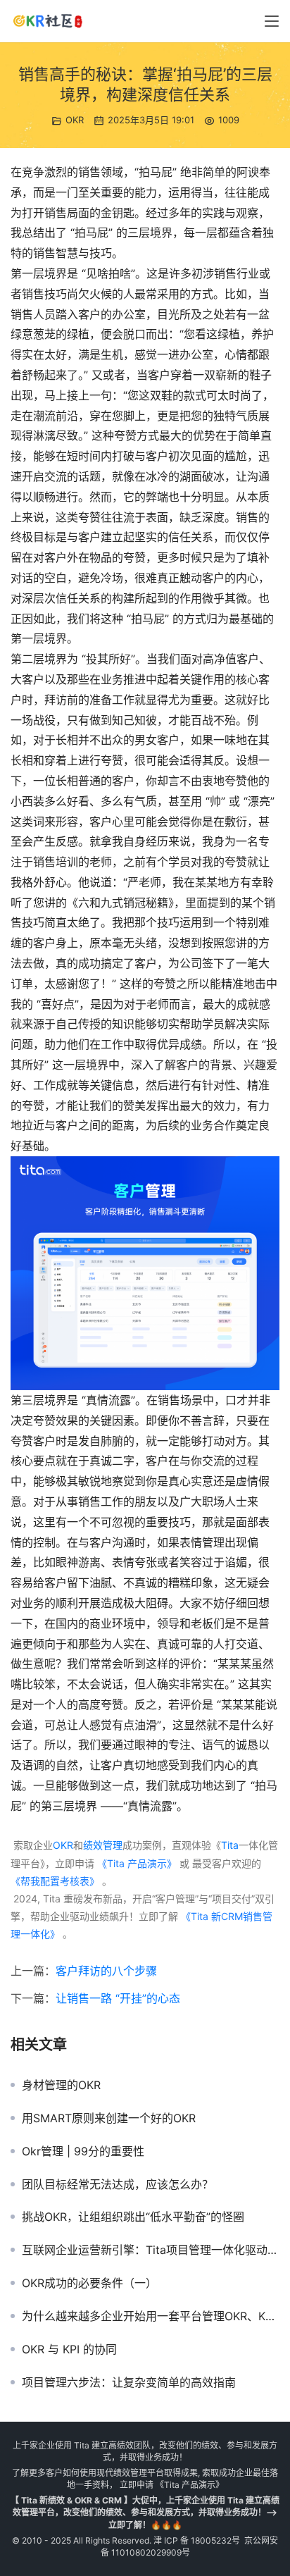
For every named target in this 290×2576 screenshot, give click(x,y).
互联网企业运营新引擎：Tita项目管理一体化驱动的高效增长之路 (151, 2250)
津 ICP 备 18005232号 (197, 2540)
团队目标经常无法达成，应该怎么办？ (118, 2184)
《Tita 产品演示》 (135, 1863)
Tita (230, 1845)
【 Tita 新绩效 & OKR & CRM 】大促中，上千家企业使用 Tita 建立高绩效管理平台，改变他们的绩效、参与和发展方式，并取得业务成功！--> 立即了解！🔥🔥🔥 (145, 2512)
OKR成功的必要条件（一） (89, 2283)
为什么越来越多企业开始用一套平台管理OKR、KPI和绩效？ (151, 2316)
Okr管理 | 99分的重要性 (83, 2151)
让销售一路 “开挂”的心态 (118, 1998)
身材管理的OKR (61, 2085)
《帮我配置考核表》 (55, 1881)
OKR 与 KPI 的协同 (69, 2349)
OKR (75, 120)
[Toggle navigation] (272, 21)
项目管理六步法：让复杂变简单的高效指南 (129, 2382)
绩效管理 (103, 1845)
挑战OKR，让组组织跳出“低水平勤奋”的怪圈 (133, 2217)
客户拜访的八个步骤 (106, 1971)
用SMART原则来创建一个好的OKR (109, 2118)
